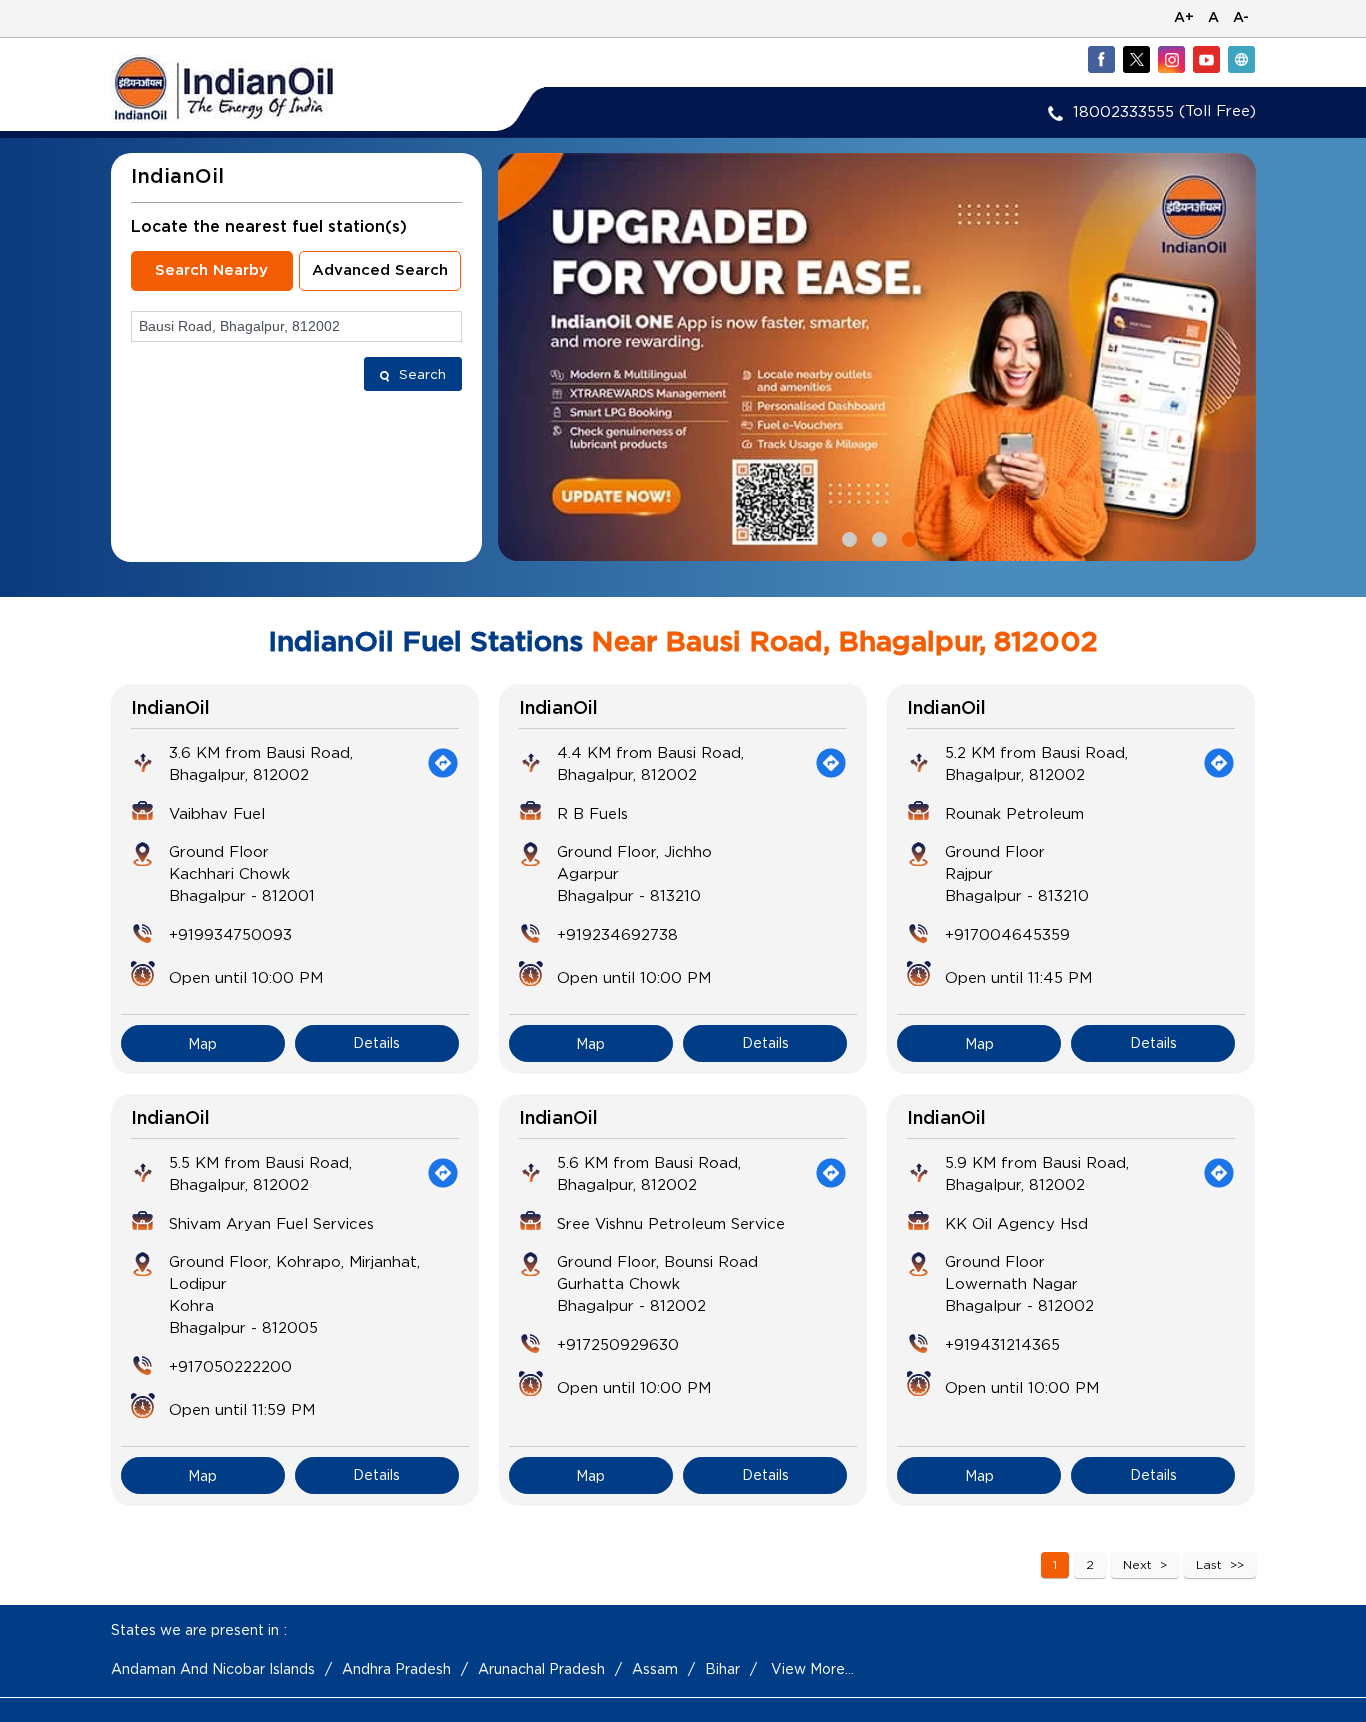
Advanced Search (380, 270)
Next (1137, 1564)
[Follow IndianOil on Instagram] (1171, 59)
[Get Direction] (443, 763)
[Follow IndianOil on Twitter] (1136, 59)
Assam (655, 1668)
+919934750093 (230, 934)
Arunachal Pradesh (541, 1668)
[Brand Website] (1241, 59)
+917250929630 (618, 1344)
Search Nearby (211, 270)
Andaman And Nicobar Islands (213, 1668)
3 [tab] (907, 537)
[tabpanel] (877, 357)
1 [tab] (847, 537)
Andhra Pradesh (396, 1668)
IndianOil (170, 709)
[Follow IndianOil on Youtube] (1206, 59)
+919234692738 (617, 934)
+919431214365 (1002, 1344)
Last (1209, 1564)
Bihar (722, 1668)
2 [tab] (877, 537)
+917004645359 (1007, 934)
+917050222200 (230, 1366)
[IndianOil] (254, 88)
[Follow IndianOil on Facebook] (1101, 59)
